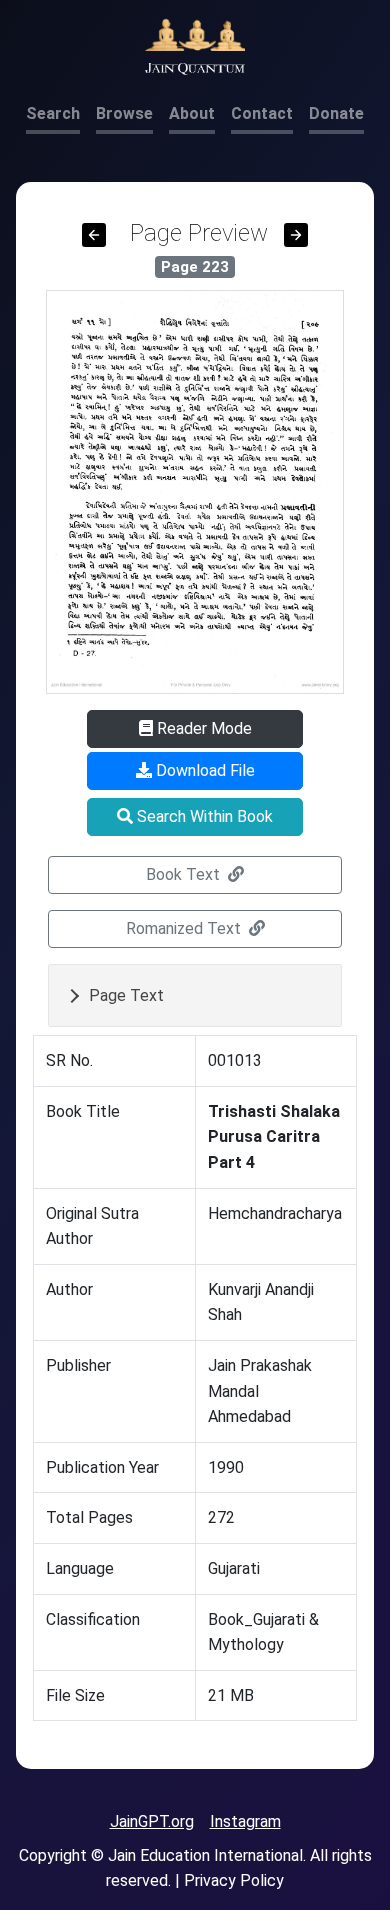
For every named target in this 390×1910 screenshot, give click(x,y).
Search (53, 113)
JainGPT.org (152, 1821)
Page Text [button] (126, 995)
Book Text (185, 874)
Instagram (245, 1821)
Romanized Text (185, 928)
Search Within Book (203, 816)
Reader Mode (202, 728)
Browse (124, 113)
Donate (336, 113)
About (192, 113)
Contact (262, 113)
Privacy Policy (234, 1880)
